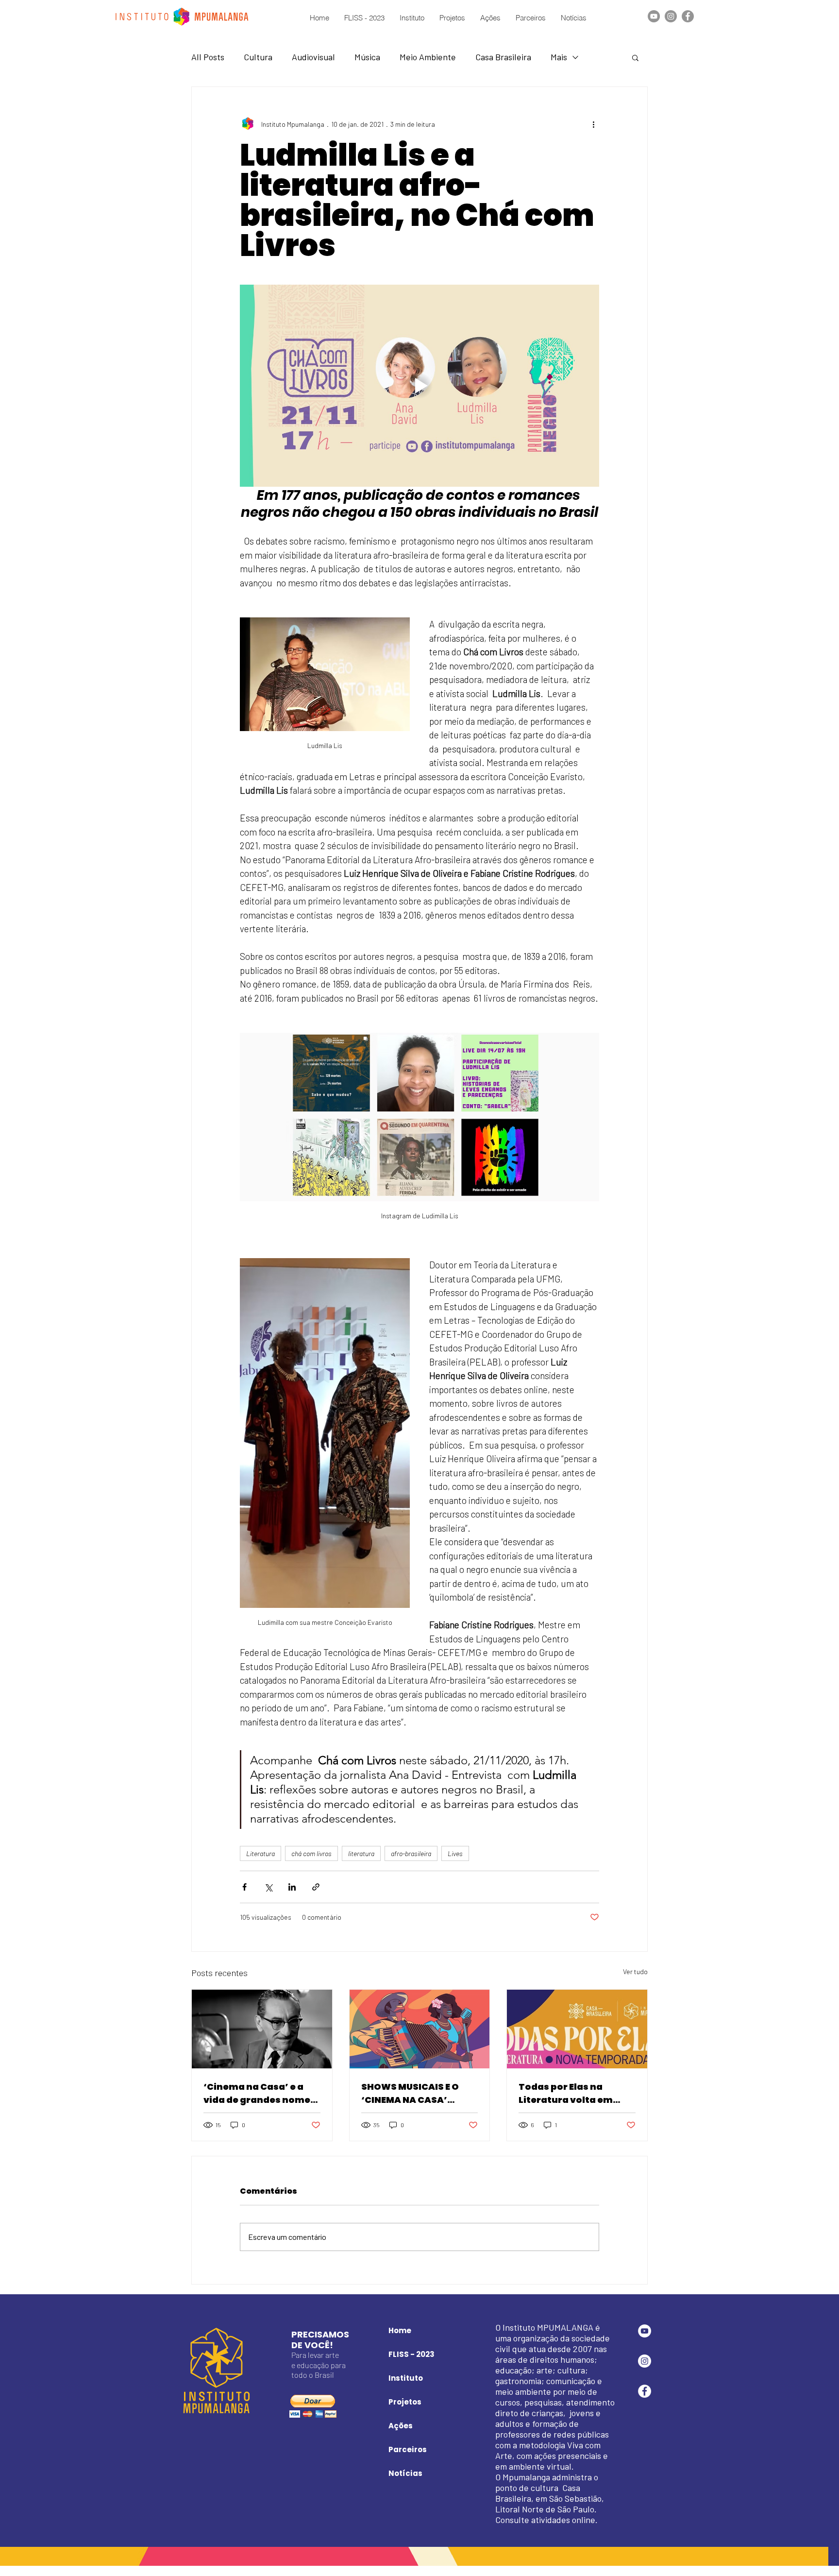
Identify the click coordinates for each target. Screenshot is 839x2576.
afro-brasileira (411, 1853)
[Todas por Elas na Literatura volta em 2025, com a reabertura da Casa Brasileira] (577, 2029)
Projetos (405, 2402)
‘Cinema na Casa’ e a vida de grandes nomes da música (260, 2093)
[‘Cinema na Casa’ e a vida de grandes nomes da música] (262, 2029)
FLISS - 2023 (411, 2354)
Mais (559, 57)
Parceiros (408, 2449)
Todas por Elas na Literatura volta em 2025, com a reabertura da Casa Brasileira (575, 2093)
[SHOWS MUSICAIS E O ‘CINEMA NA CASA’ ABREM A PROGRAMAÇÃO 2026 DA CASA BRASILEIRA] (420, 2029)
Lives (455, 1853)
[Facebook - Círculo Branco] (645, 2391)
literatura (361, 1853)
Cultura (258, 57)
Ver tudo (635, 1971)
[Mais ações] (593, 124)
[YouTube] (654, 16)
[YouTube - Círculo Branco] (645, 2331)
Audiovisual (313, 57)
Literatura (260, 1853)
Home (400, 2330)
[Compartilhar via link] (316, 1887)
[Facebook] (688, 16)
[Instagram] (671, 16)
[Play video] (419, 386)
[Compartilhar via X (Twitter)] (268, 1887)
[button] (635, 57)
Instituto (406, 2378)
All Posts (208, 57)
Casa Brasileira (503, 57)
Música (367, 57)
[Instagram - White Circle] (645, 2361)
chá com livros (311, 1853)
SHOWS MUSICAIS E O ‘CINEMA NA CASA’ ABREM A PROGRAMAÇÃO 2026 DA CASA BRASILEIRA (419, 2093)
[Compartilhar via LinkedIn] (292, 1887)
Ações (401, 2426)
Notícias (405, 2473)
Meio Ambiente (428, 57)
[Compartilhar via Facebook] (244, 1887)
